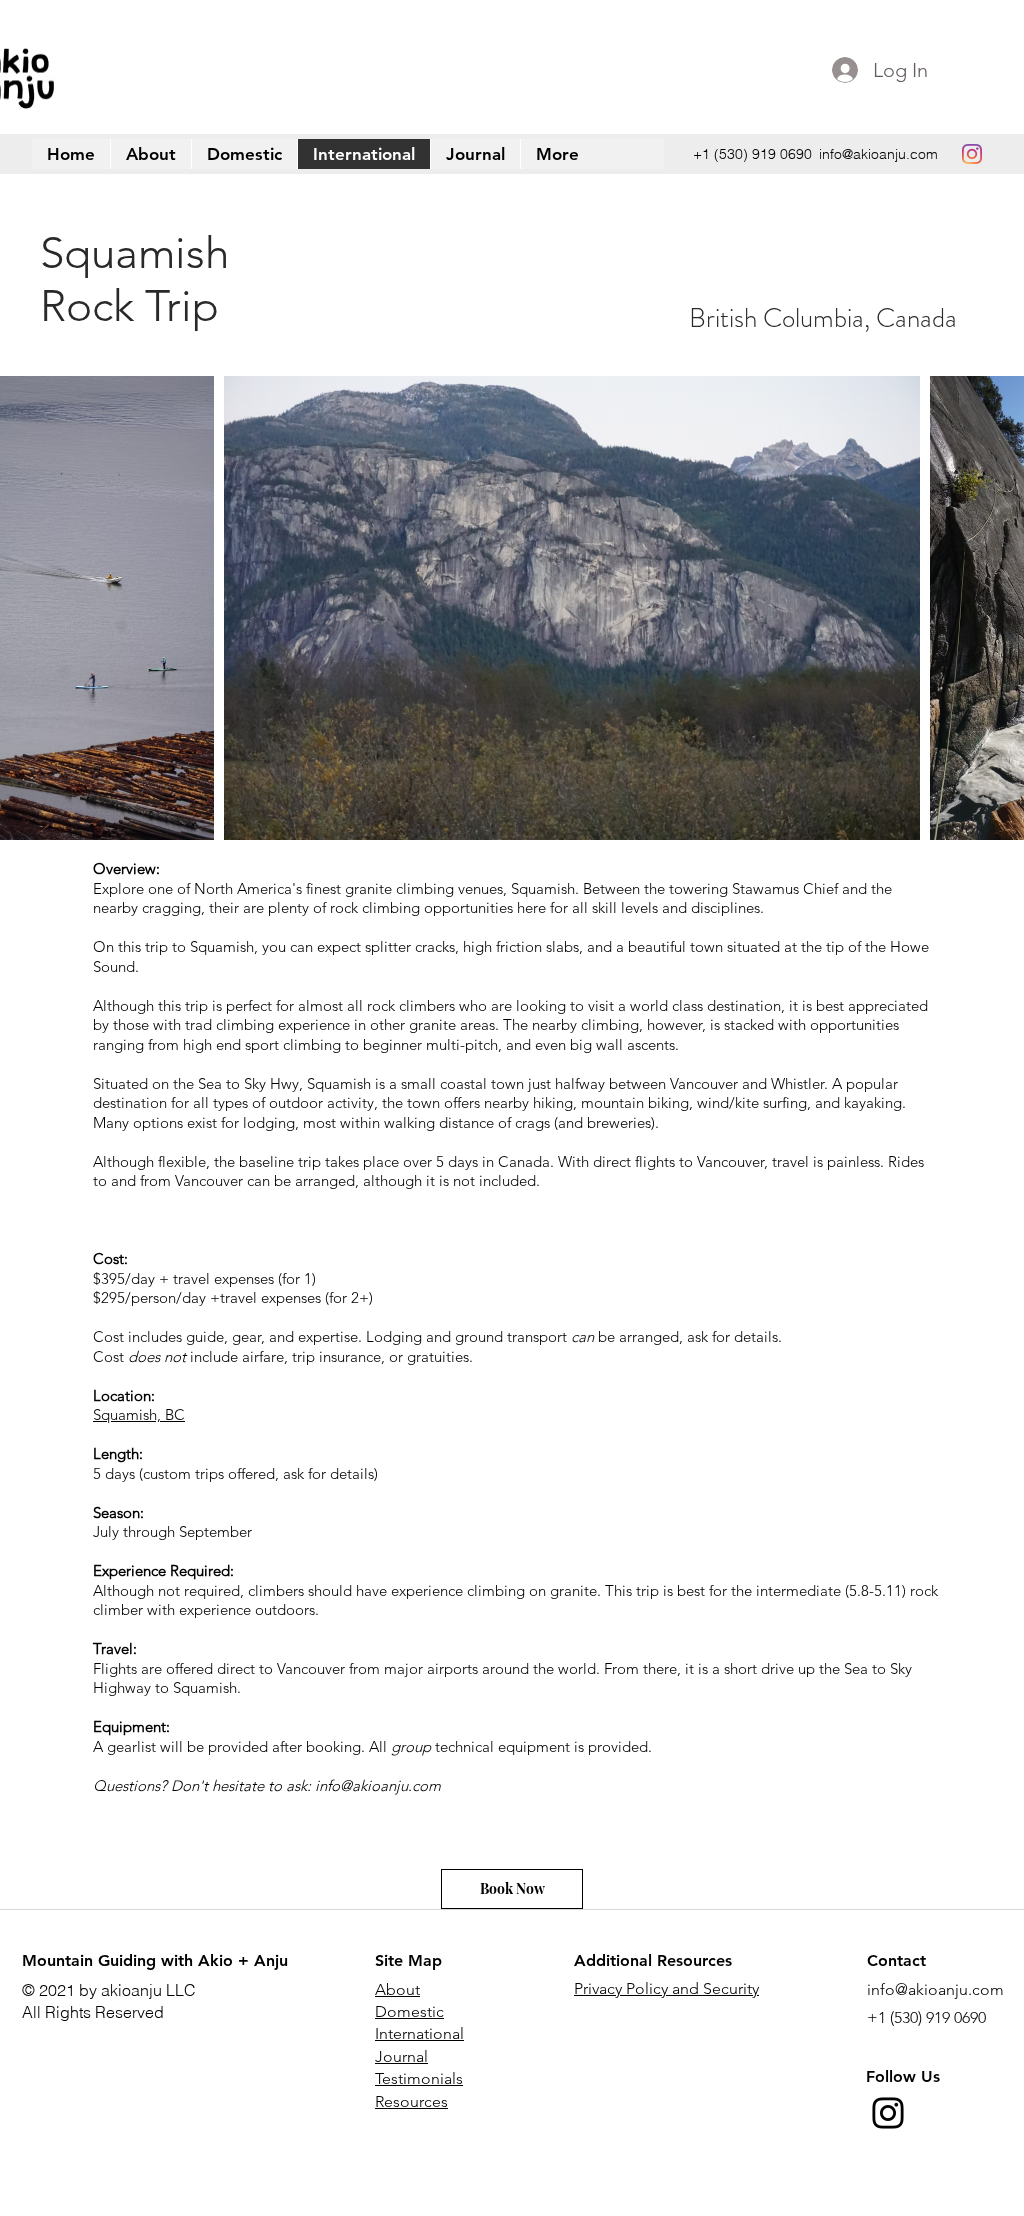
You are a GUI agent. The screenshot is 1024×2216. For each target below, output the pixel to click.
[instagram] (972, 154)
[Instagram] (888, 2113)
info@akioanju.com (878, 154)
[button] (557, 154)
